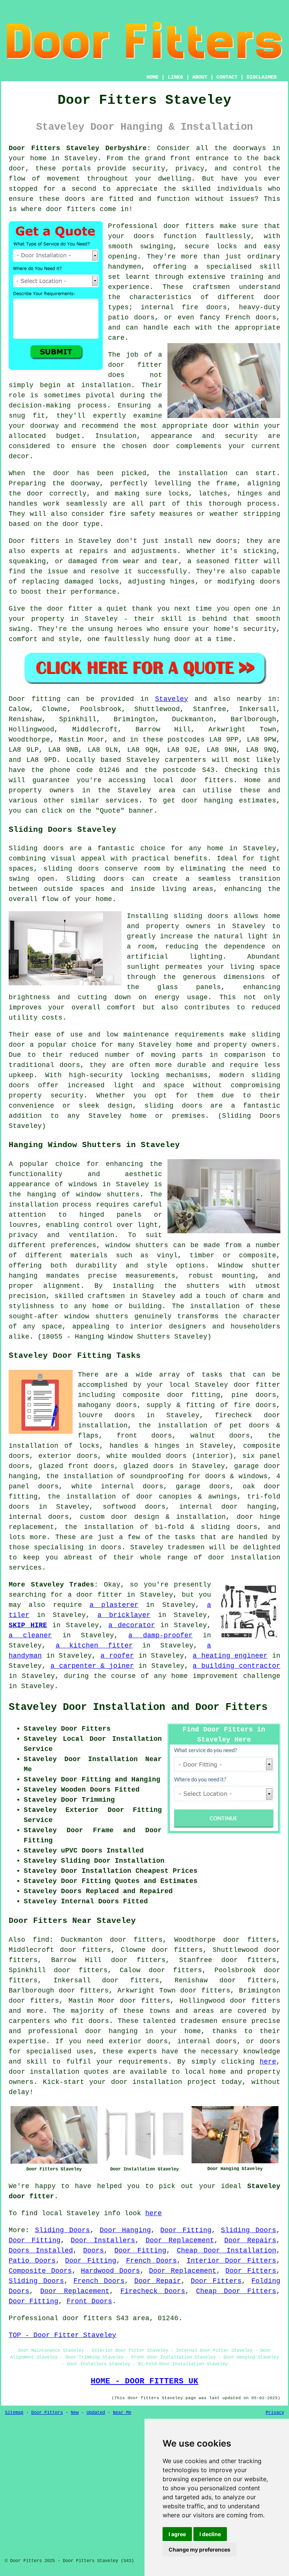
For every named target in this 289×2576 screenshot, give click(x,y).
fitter (246, 561)
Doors (94, 2251)
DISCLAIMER (262, 77)
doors (144, 236)
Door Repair (158, 2281)
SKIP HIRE (28, 1625)
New (75, 2413)
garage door (257, 1466)
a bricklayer (124, 1615)
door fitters (71, 209)
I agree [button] (177, 2534)
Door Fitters (251, 2271)
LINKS (175, 77)
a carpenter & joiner (92, 1666)
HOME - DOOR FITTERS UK (144, 2381)
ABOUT (200, 77)
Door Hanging (125, 2230)
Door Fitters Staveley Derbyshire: (80, 148)
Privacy (275, 2413)
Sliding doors (36, 848)
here (268, 2062)
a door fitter (95, 1595)
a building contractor (237, 1666)
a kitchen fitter (94, 1646)
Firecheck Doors (153, 2291)
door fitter (135, 365)
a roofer (117, 1656)
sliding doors (201, 916)
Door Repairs (250, 2240)
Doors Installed (41, 2251)
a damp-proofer (160, 1635)
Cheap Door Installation (227, 2251)
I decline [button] (210, 2534)
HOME (152, 77)
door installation (44, 2072)
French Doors (152, 2261)
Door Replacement (180, 2240)
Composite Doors (40, 2271)
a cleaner (30, 1635)
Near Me (122, 2413)
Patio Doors (32, 2261)
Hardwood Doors (110, 2271)
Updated (96, 2413)
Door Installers (103, 2240)
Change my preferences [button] (199, 2549)
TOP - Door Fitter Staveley (62, 2335)
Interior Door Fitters (231, 2261)
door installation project (164, 2082)
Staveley (172, 699)
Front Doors (89, 2301)
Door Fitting (186, 2230)
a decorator (132, 1625)
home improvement (205, 1676)
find (41, 1940)
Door (17, 699)
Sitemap (14, 2413)
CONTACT (227, 77)
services (122, 801)
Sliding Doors (63, 2230)
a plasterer (114, 1605)
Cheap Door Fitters (236, 2291)
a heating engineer (230, 1656)
